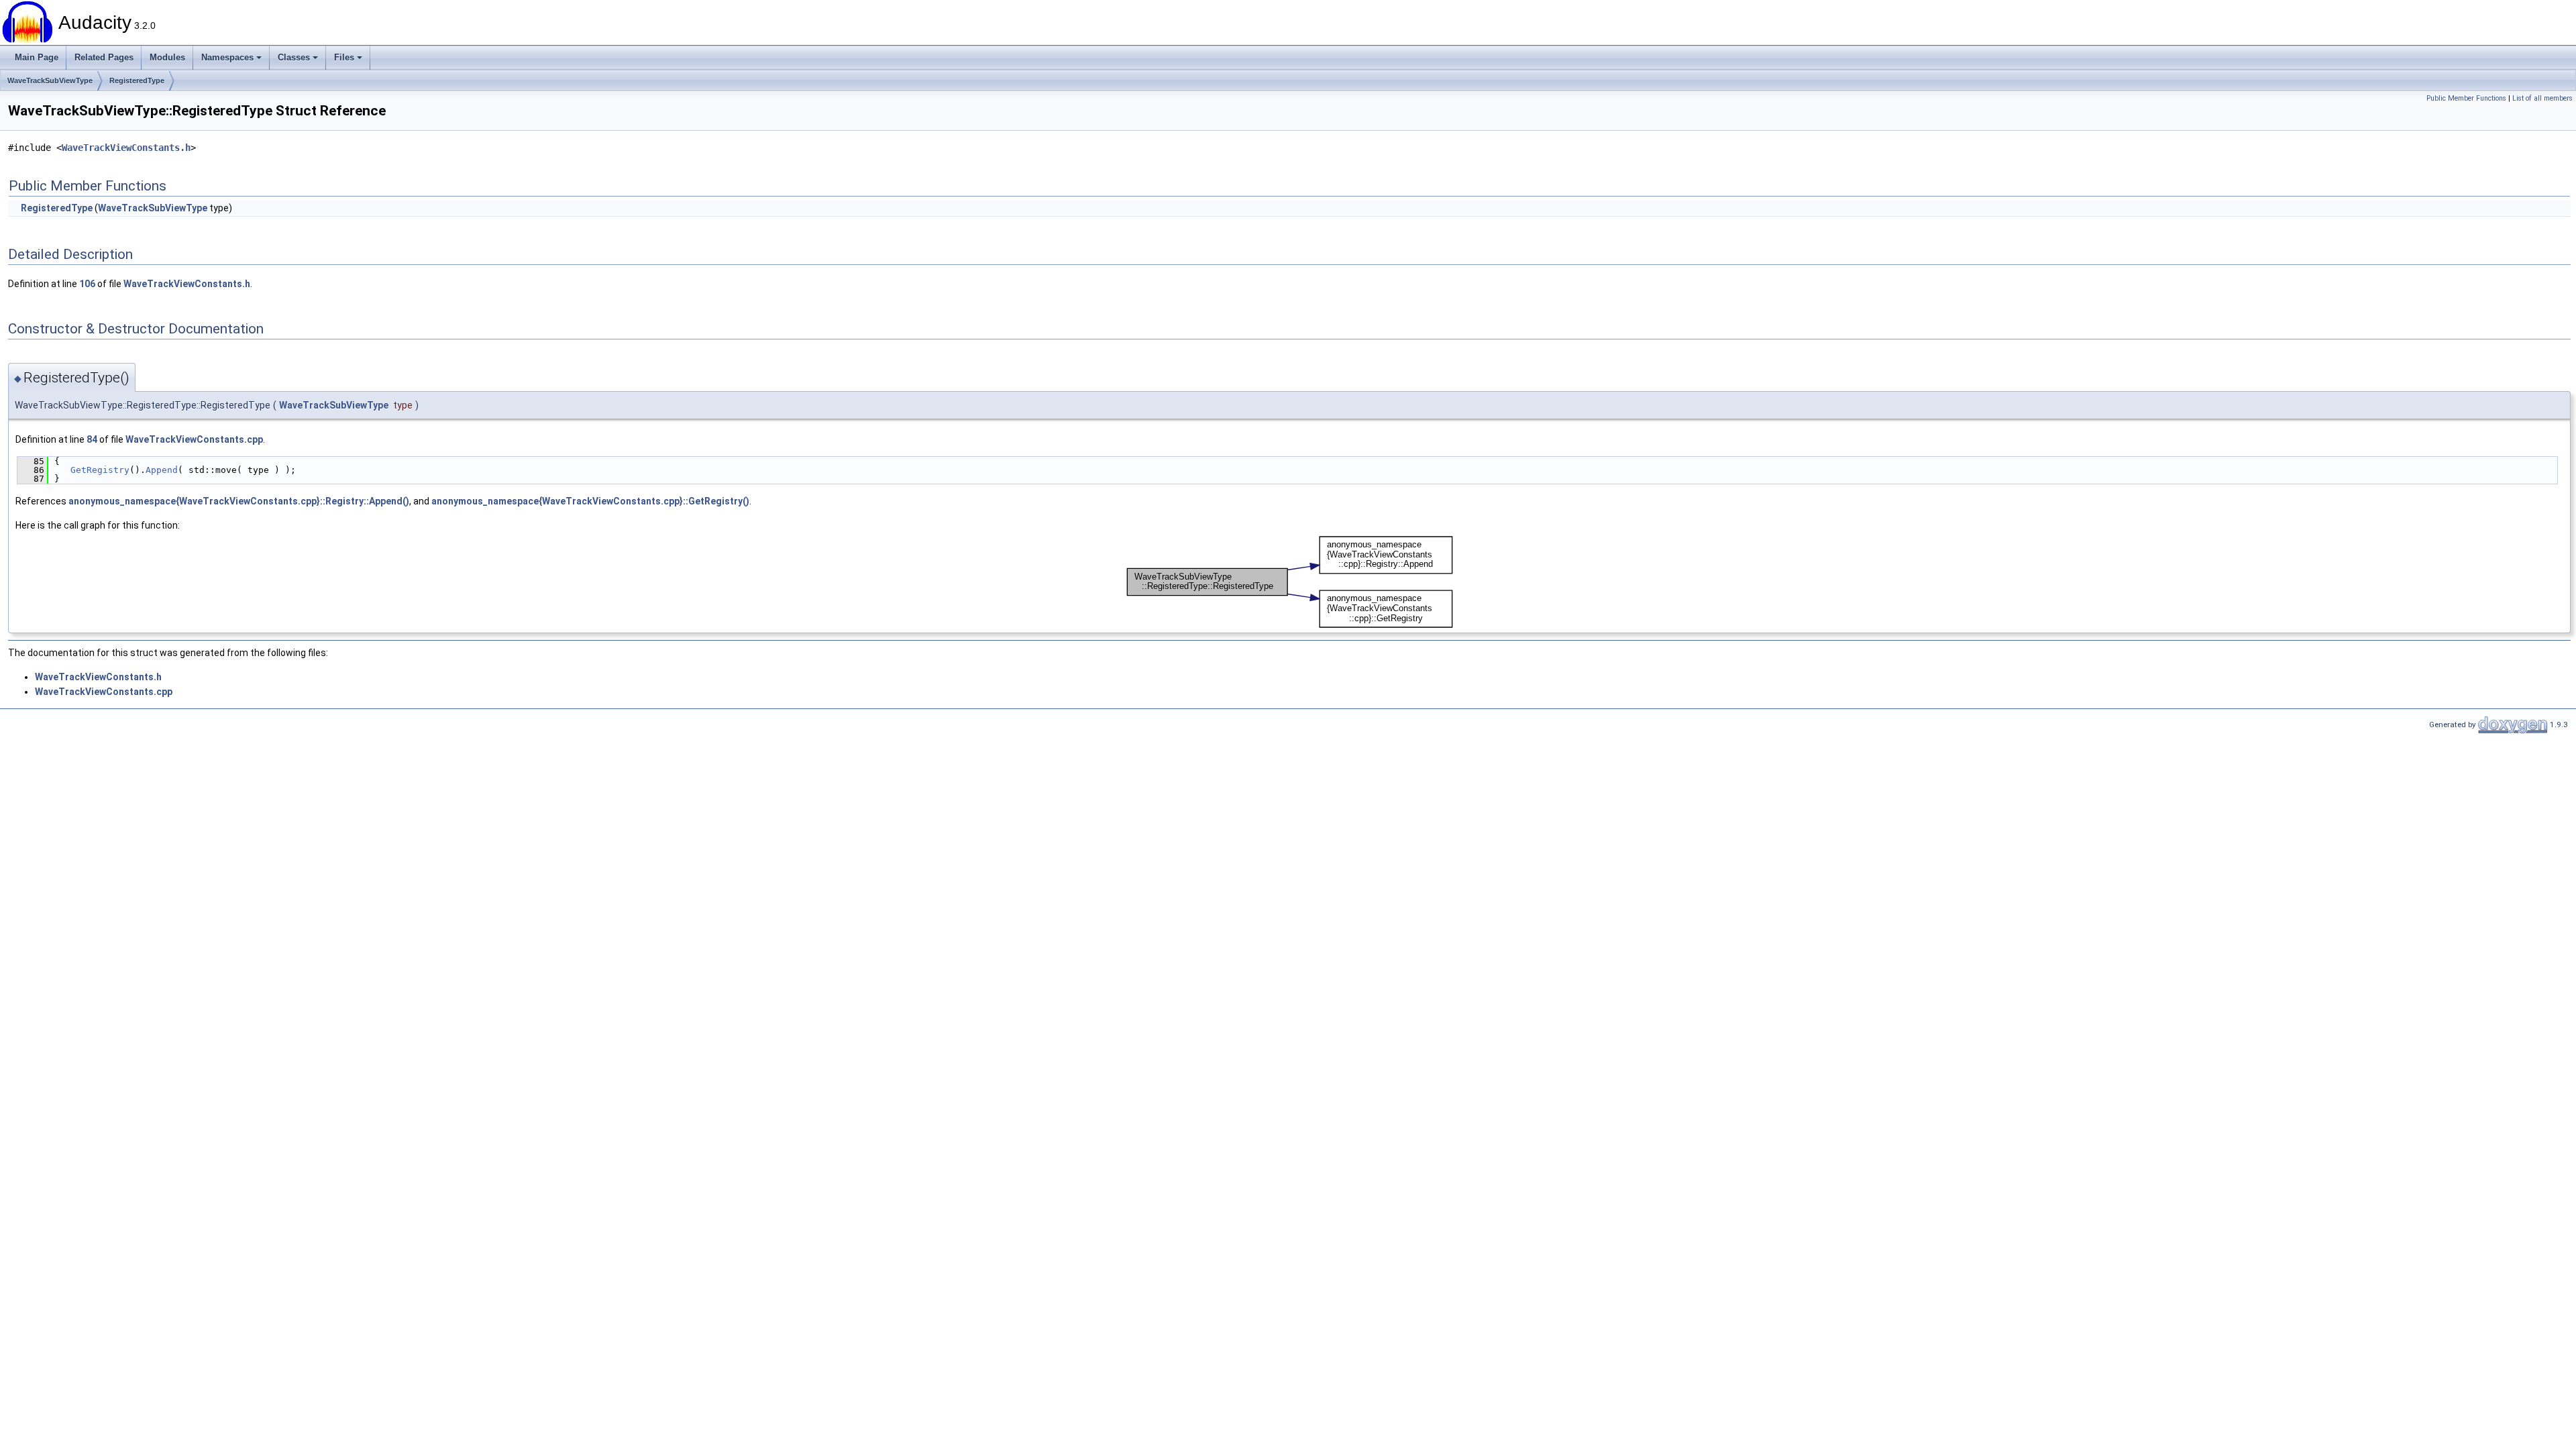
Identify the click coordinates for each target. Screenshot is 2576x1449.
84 (92, 439)
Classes (294, 57)
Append (162, 470)
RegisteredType (137, 80)
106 (87, 284)
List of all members (2542, 98)
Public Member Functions (2466, 98)
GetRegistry (100, 470)
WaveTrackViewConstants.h (126, 148)
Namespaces (227, 57)
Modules (167, 57)
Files (344, 57)
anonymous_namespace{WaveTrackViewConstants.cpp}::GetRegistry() (590, 501)
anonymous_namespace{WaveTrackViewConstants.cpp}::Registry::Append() (239, 501)
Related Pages (104, 57)
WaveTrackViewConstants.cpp (194, 439)
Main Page (37, 57)
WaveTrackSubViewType (50, 80)
